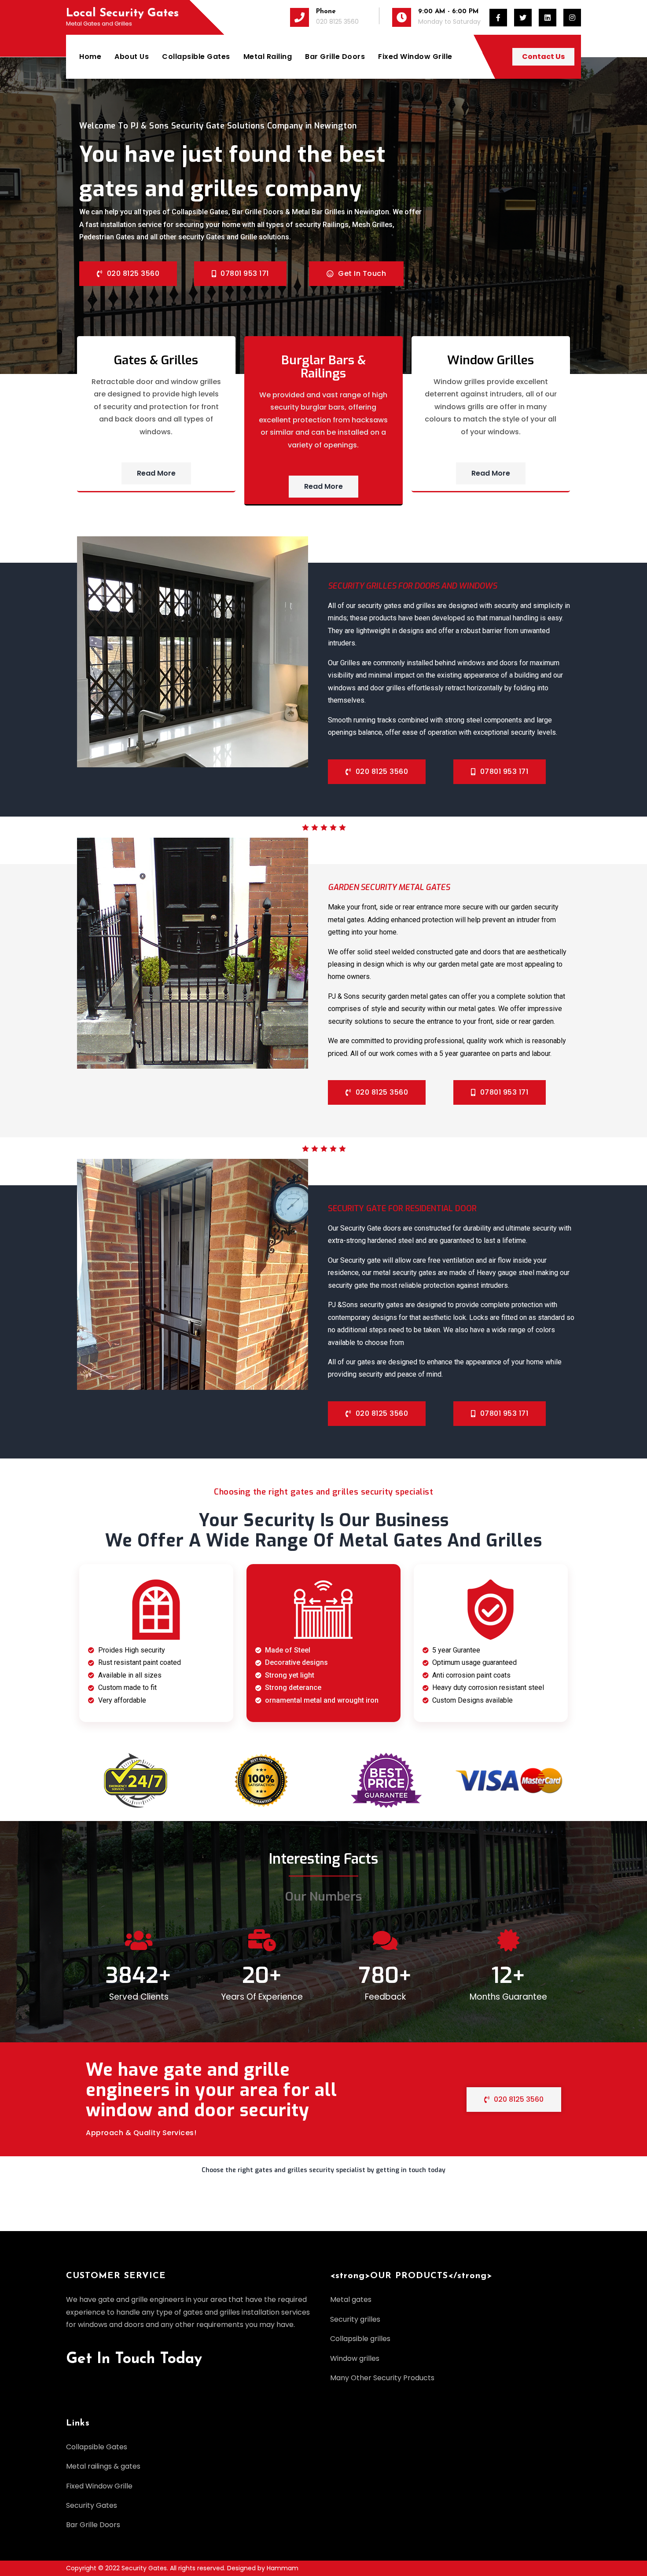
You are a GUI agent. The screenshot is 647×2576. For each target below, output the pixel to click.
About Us (132, 57)
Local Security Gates (122, 13)
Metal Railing (268, 57)
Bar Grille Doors (335, 57)
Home (90, 57)
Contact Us (543, 57)
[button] (323, 2174)
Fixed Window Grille (415, 57)
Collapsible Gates (196, 57)
